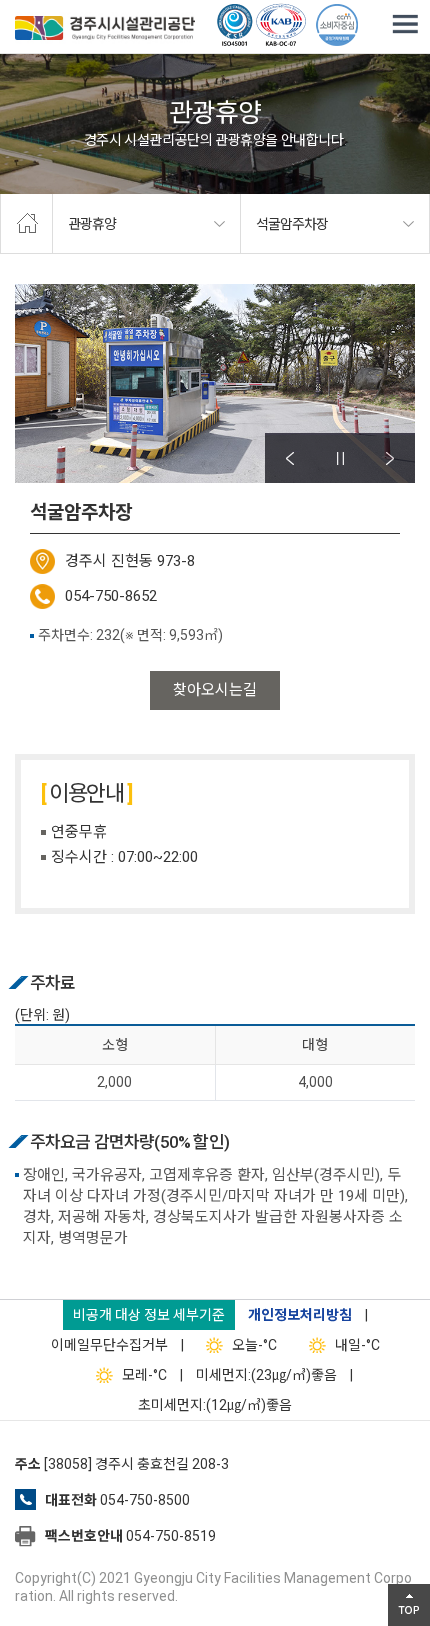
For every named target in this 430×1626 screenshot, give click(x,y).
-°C (254, 1345)
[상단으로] (409, 1605)
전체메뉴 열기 (405, 25)
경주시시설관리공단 (105, 30)
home (26, 224)
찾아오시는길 (215, 690)
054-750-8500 (145, 1500)
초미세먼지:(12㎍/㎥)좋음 (215, 1405)
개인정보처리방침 (300, 1315)
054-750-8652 (111, 596)
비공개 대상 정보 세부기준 (149, 1315)
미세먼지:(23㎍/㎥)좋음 (266, 1375)
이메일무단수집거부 (109, 1345)
